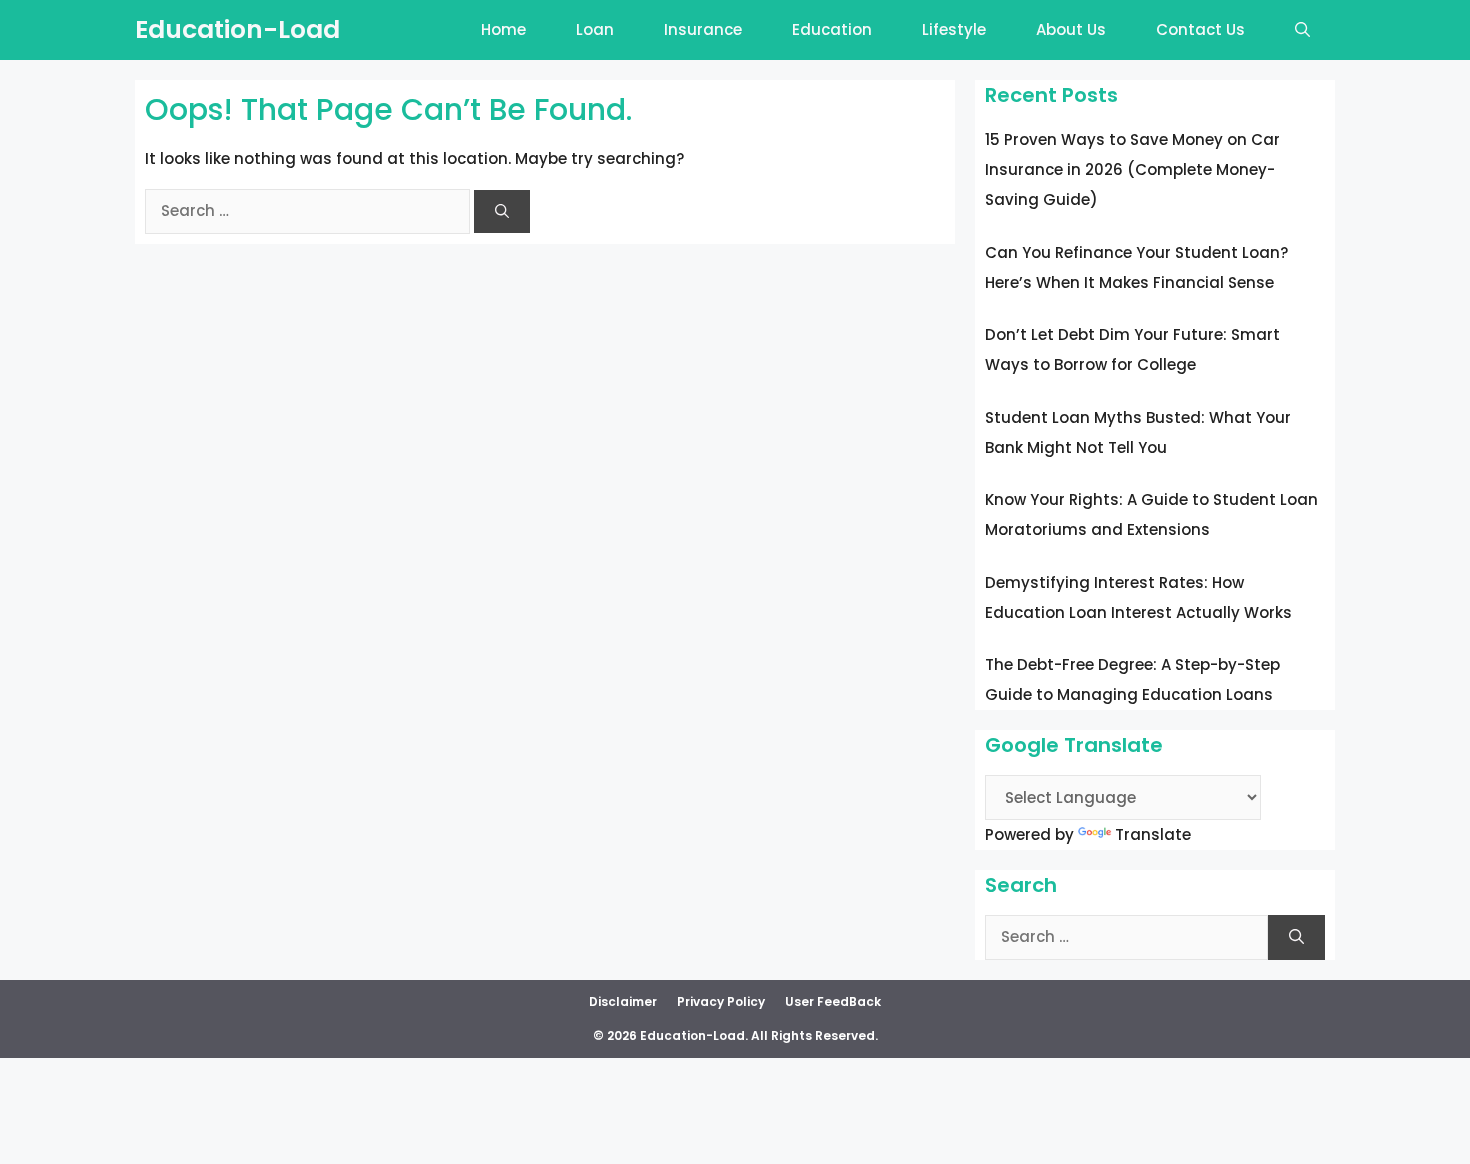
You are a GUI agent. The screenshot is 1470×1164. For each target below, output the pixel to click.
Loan (595, 29)
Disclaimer (623, 1001)
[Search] (502, 211)
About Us (1071, 29)
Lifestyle (954, 29)
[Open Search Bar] (1302, 30)
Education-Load (237, 29)
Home (503, 29)
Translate (1153, 834)
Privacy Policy (721, 1001)
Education (832, 29)
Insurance (703, 29)
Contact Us (1200, 29)
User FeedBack (833, 1001)
